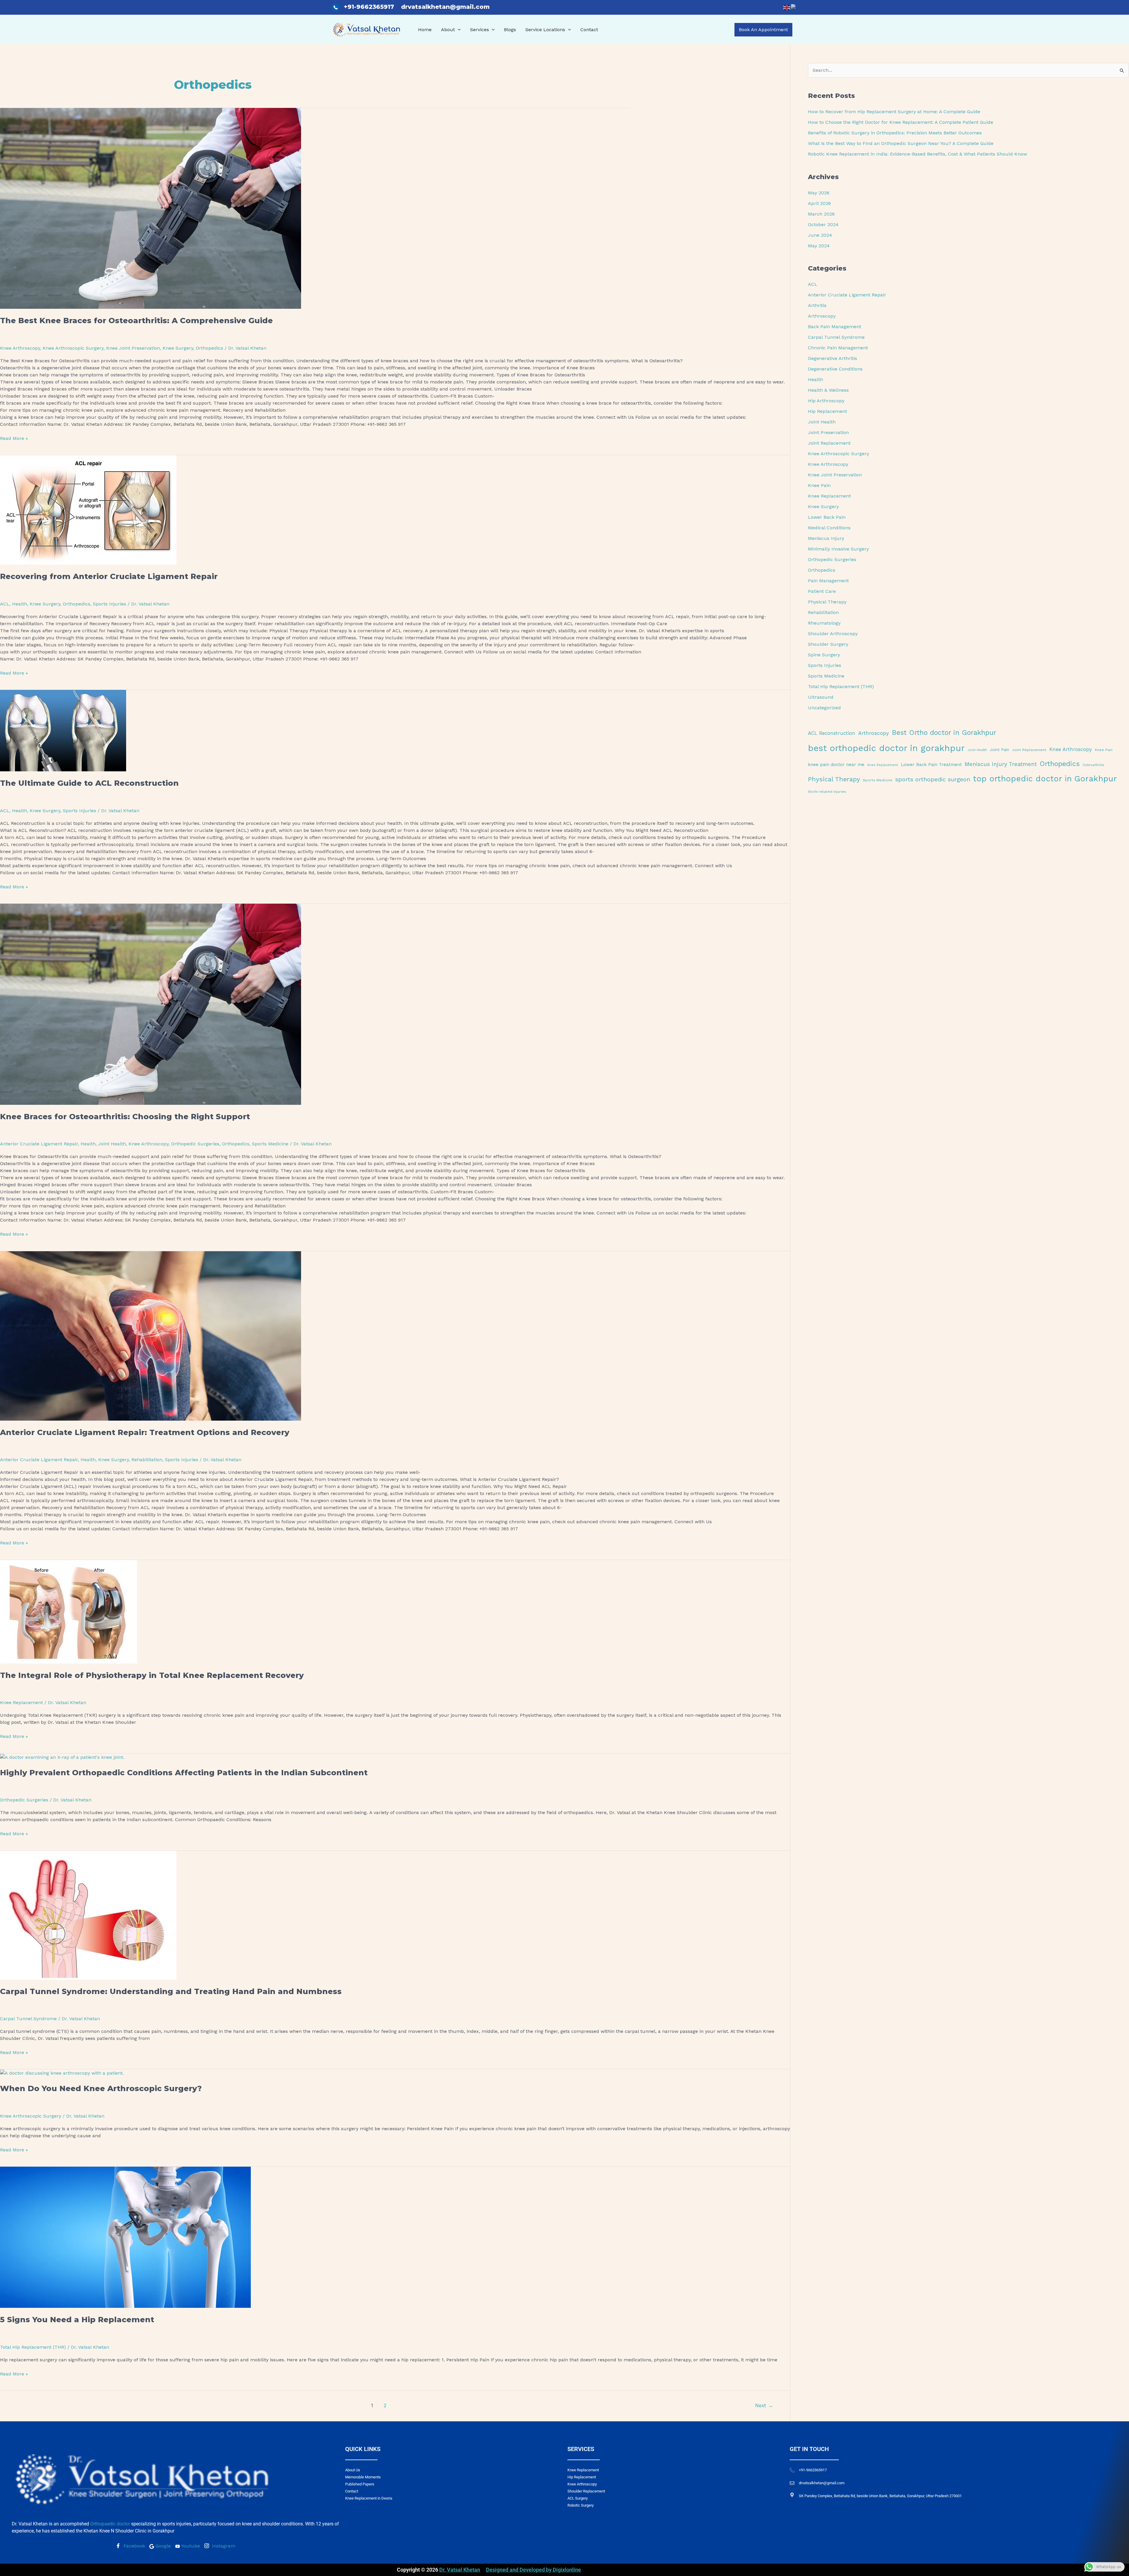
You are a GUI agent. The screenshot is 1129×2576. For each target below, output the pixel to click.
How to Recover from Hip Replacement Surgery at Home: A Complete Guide (894, 112)
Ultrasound (821, 697)
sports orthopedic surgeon (933, 779)
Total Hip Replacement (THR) (33, 2347)
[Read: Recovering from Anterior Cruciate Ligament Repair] (88, 509)
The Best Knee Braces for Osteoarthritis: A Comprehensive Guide (136, 321)
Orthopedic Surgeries (195, 1144)
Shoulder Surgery (828, 644)
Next (764, 2405)
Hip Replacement (827, 411)
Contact (589, 30)
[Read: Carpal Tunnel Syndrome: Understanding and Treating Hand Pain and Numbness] (88, 1915)
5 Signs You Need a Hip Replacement (77, 2320)
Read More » (14, 438)
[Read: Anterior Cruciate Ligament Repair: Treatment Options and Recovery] (151, 1335)
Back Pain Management (835, 327)
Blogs (510, 30)
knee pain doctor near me (836, 765)
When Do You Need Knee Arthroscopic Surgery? (101, 2088)
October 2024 (823, 225)
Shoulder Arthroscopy (833, 634)
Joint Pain (999, 750)
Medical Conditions (829, 528)
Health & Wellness (828, 390)
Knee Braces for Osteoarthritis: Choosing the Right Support (125, 1117)
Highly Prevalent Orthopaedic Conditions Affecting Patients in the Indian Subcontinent (184, 1773)
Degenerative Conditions (835, 369)
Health (20, 604)
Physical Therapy (827, 602)
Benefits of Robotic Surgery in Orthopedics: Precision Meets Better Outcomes (895, 133)
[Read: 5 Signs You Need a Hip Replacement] (125, 2237)
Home (425, 30)
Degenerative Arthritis (832, 358)
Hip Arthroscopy (826, 401)
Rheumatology (824, 623)
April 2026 (819, 203)
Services (480, 30)
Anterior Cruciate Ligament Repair (39, 1144)
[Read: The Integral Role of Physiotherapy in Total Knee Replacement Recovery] (69, 1611)
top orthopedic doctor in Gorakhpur (1045, 779)
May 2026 (819, 193)
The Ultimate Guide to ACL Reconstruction (89, 783)
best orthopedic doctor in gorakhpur (886, 748)
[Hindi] (795, 7)
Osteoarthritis (1093, 765)
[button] (458, 30)
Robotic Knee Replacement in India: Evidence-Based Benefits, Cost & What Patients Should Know (917, 154)
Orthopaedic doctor (110, 2524)
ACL (5, 604)
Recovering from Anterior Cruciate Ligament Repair (109, 576)
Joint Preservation (828, 432)
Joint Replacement (829, 443)
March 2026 (821, 214)
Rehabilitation (147, 1460)
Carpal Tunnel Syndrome (28, 2019)
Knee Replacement (21, 1702)
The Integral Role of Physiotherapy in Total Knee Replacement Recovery (152, 1675)
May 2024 (819, 246)
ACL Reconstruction (832, 733)
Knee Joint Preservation (133, 348)
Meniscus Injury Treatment (1001, 764)
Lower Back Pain (827, 517)
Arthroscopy (822, 316)
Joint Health (112, 1144)
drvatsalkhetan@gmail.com (445, 7)
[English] (787, 7)
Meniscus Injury (826, 538)
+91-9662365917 (370, 7)
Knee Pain (819, 485)
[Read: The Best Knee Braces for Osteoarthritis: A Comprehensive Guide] (151, 208)
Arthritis (817, 305)
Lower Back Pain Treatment (931, 765)
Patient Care (822, 591)
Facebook (133, 2546)
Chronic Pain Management (838, 348)
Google (162, 2546)
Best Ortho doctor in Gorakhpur (944, 733)
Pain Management (828, 581)
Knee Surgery (178, 348)
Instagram (223, 2546)
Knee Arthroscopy (20, 348)
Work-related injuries (827, 792)
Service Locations (545, 30)
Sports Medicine (270, 1144)
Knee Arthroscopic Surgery (73, 348)
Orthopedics (209, 348)
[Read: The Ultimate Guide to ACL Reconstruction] (63, 730)
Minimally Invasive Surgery (838, 549)
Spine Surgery (824, 655)
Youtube (190, 2546)
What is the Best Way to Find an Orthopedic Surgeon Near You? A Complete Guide (901, 143)
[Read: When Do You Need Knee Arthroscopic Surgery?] (62, 2073)
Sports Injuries (110, 604)
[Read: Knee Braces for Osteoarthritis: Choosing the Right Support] (151, 1004)
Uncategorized (824, 708)
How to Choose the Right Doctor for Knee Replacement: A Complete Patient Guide (901, 122)
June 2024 (820, 235)
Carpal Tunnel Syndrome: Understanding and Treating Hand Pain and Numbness (171, 1991)
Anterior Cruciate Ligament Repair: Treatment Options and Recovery (145, 1432)
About (448, 30)
